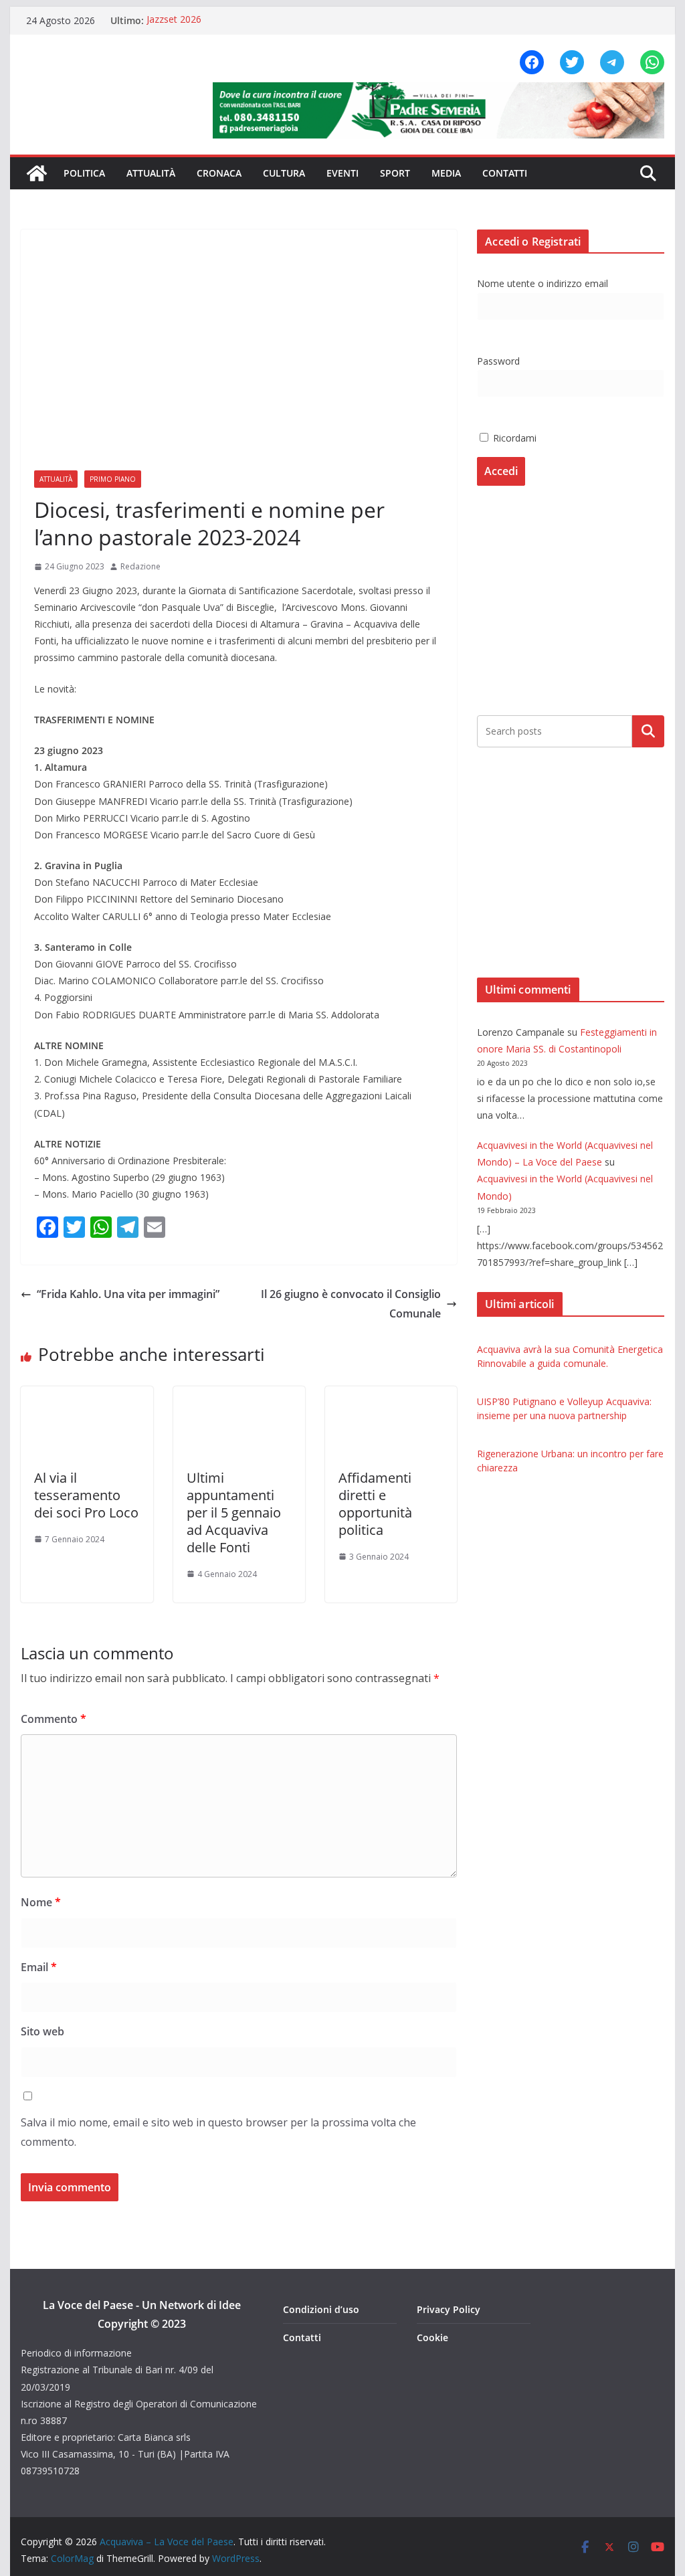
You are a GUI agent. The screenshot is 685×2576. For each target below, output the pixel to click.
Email (39, 1967)
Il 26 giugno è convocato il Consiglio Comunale (351, 1304)
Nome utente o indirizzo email (543, 283)
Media (446, 173)
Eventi (342, 173)
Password (498, 361)
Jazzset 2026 (174, 20)
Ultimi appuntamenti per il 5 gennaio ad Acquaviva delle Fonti (234, 1512)
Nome (41, 1902)
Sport (395, 173)
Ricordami (513, 438)
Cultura (284, 173)
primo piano (113, 479)
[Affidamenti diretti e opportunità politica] (391, 1396)
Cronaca (219, 173)
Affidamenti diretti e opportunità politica (375, 1504)
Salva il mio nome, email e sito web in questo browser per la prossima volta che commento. (218, 2132)
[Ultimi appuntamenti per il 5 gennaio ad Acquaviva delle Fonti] (239, 1396)
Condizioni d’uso (321, 2309)
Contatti (505, 173)
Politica (84, 173)
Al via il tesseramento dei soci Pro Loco (86, 1495)
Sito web (42, 2031)
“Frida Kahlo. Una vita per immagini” (128, 1294)
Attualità (151, 173)
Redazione (140, 566)
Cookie (432, 2337)
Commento (54, 1719)
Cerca (648, 731)
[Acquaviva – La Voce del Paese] (37, 173)
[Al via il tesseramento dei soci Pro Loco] (87, 1396)
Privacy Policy (449, 2309)
